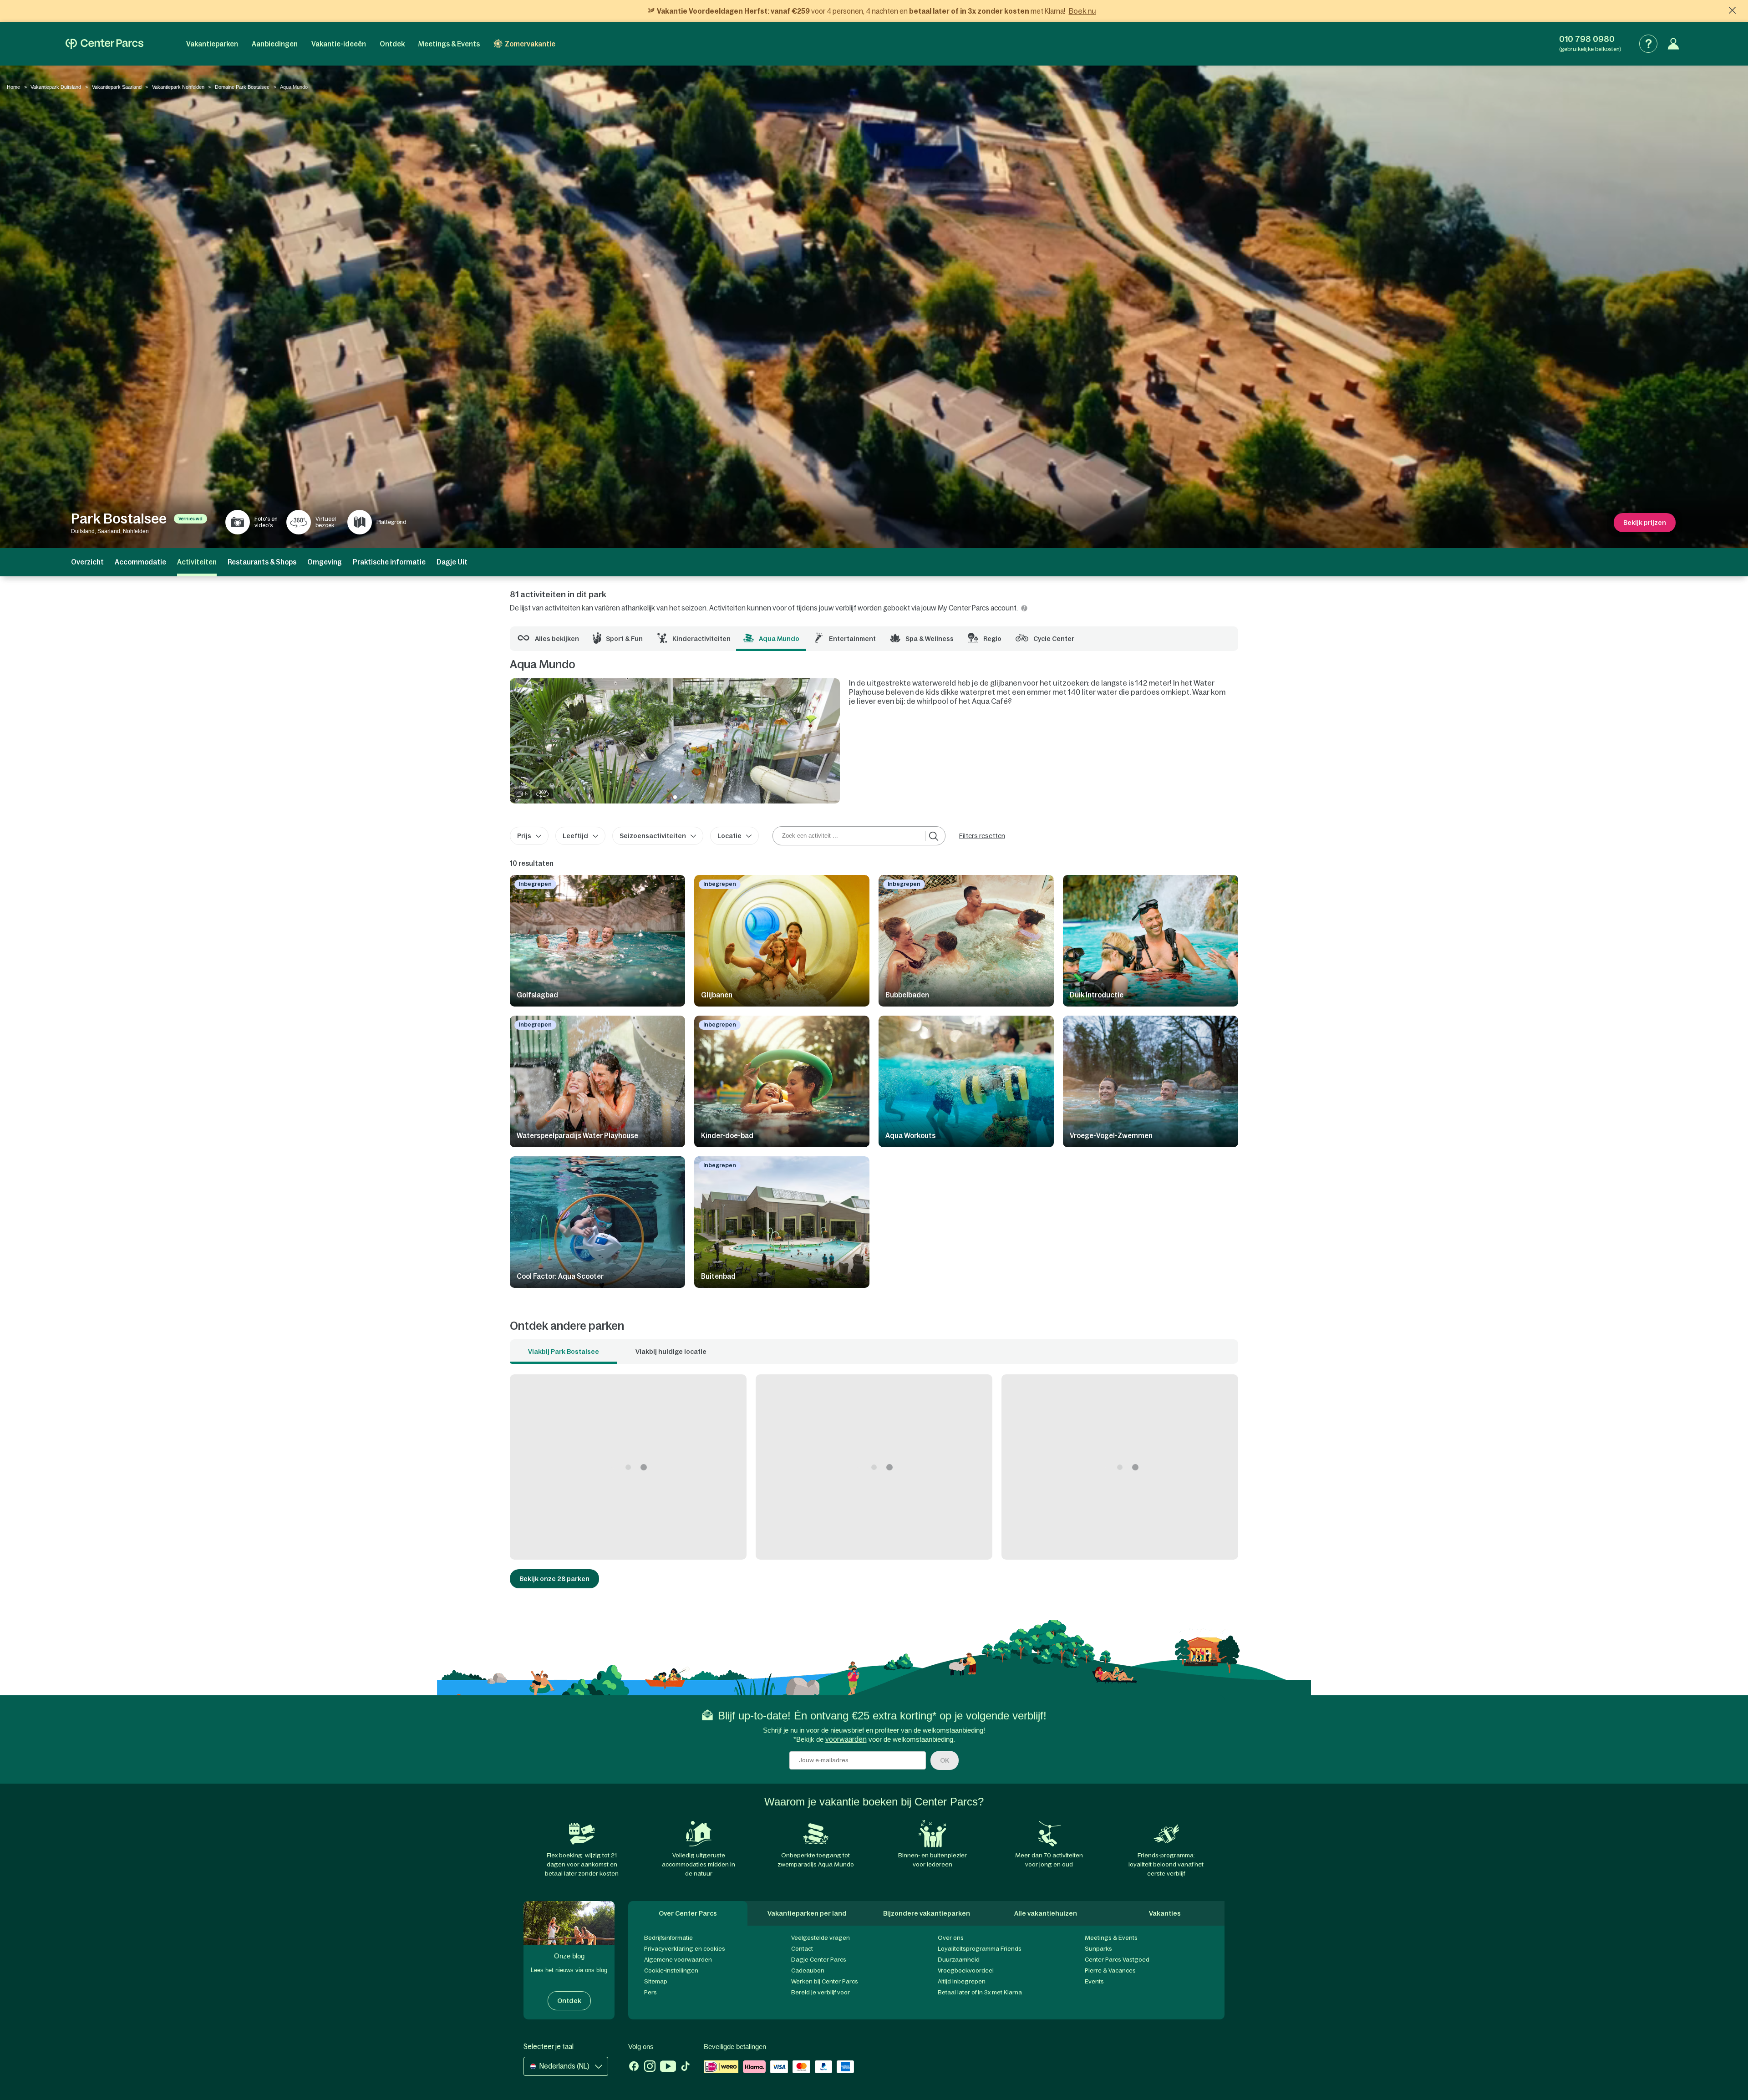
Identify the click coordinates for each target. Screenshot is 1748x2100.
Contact (802, 1949)
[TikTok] (685, 2067)
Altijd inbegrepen (962, 1981)
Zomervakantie (530, 44)
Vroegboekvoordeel (966, 1970)
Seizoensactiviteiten (653, 836)
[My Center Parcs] (1673, 44)
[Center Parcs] (104, 44)
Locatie (729, 836)
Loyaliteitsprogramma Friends (980, 1949)
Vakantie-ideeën (339, 44)
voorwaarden (846, 1739)
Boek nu (1082, 11)
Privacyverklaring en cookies (685, 1949)
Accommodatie (140, 562)
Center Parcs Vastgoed (1117, 1960)
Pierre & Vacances (1110, 1970)
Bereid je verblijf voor (821, 1992)
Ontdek (392, 44)
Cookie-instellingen (671, 1970)
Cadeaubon (808, 1970)
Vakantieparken (212, 44)
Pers (650, 1992)
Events (1094, 1981)
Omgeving (325, 562)
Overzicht (87, 562)
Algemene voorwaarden (678, 1960)
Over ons (951, 1938)
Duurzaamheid (959, 1960)
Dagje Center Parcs (819, 1960)
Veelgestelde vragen (821, 1938)
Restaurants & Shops (262, 562)
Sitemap (656, 1981)
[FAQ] (1648, 44)
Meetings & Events (449, 44)
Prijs (524, 836)
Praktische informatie (389, 562)
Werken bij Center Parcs (825, 1981)
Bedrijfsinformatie (668, 1938)
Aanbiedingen (275, 44)
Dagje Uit (452, 562)
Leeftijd (575, 836)
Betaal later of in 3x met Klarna (980, 1992)
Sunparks (1098, 1949)
